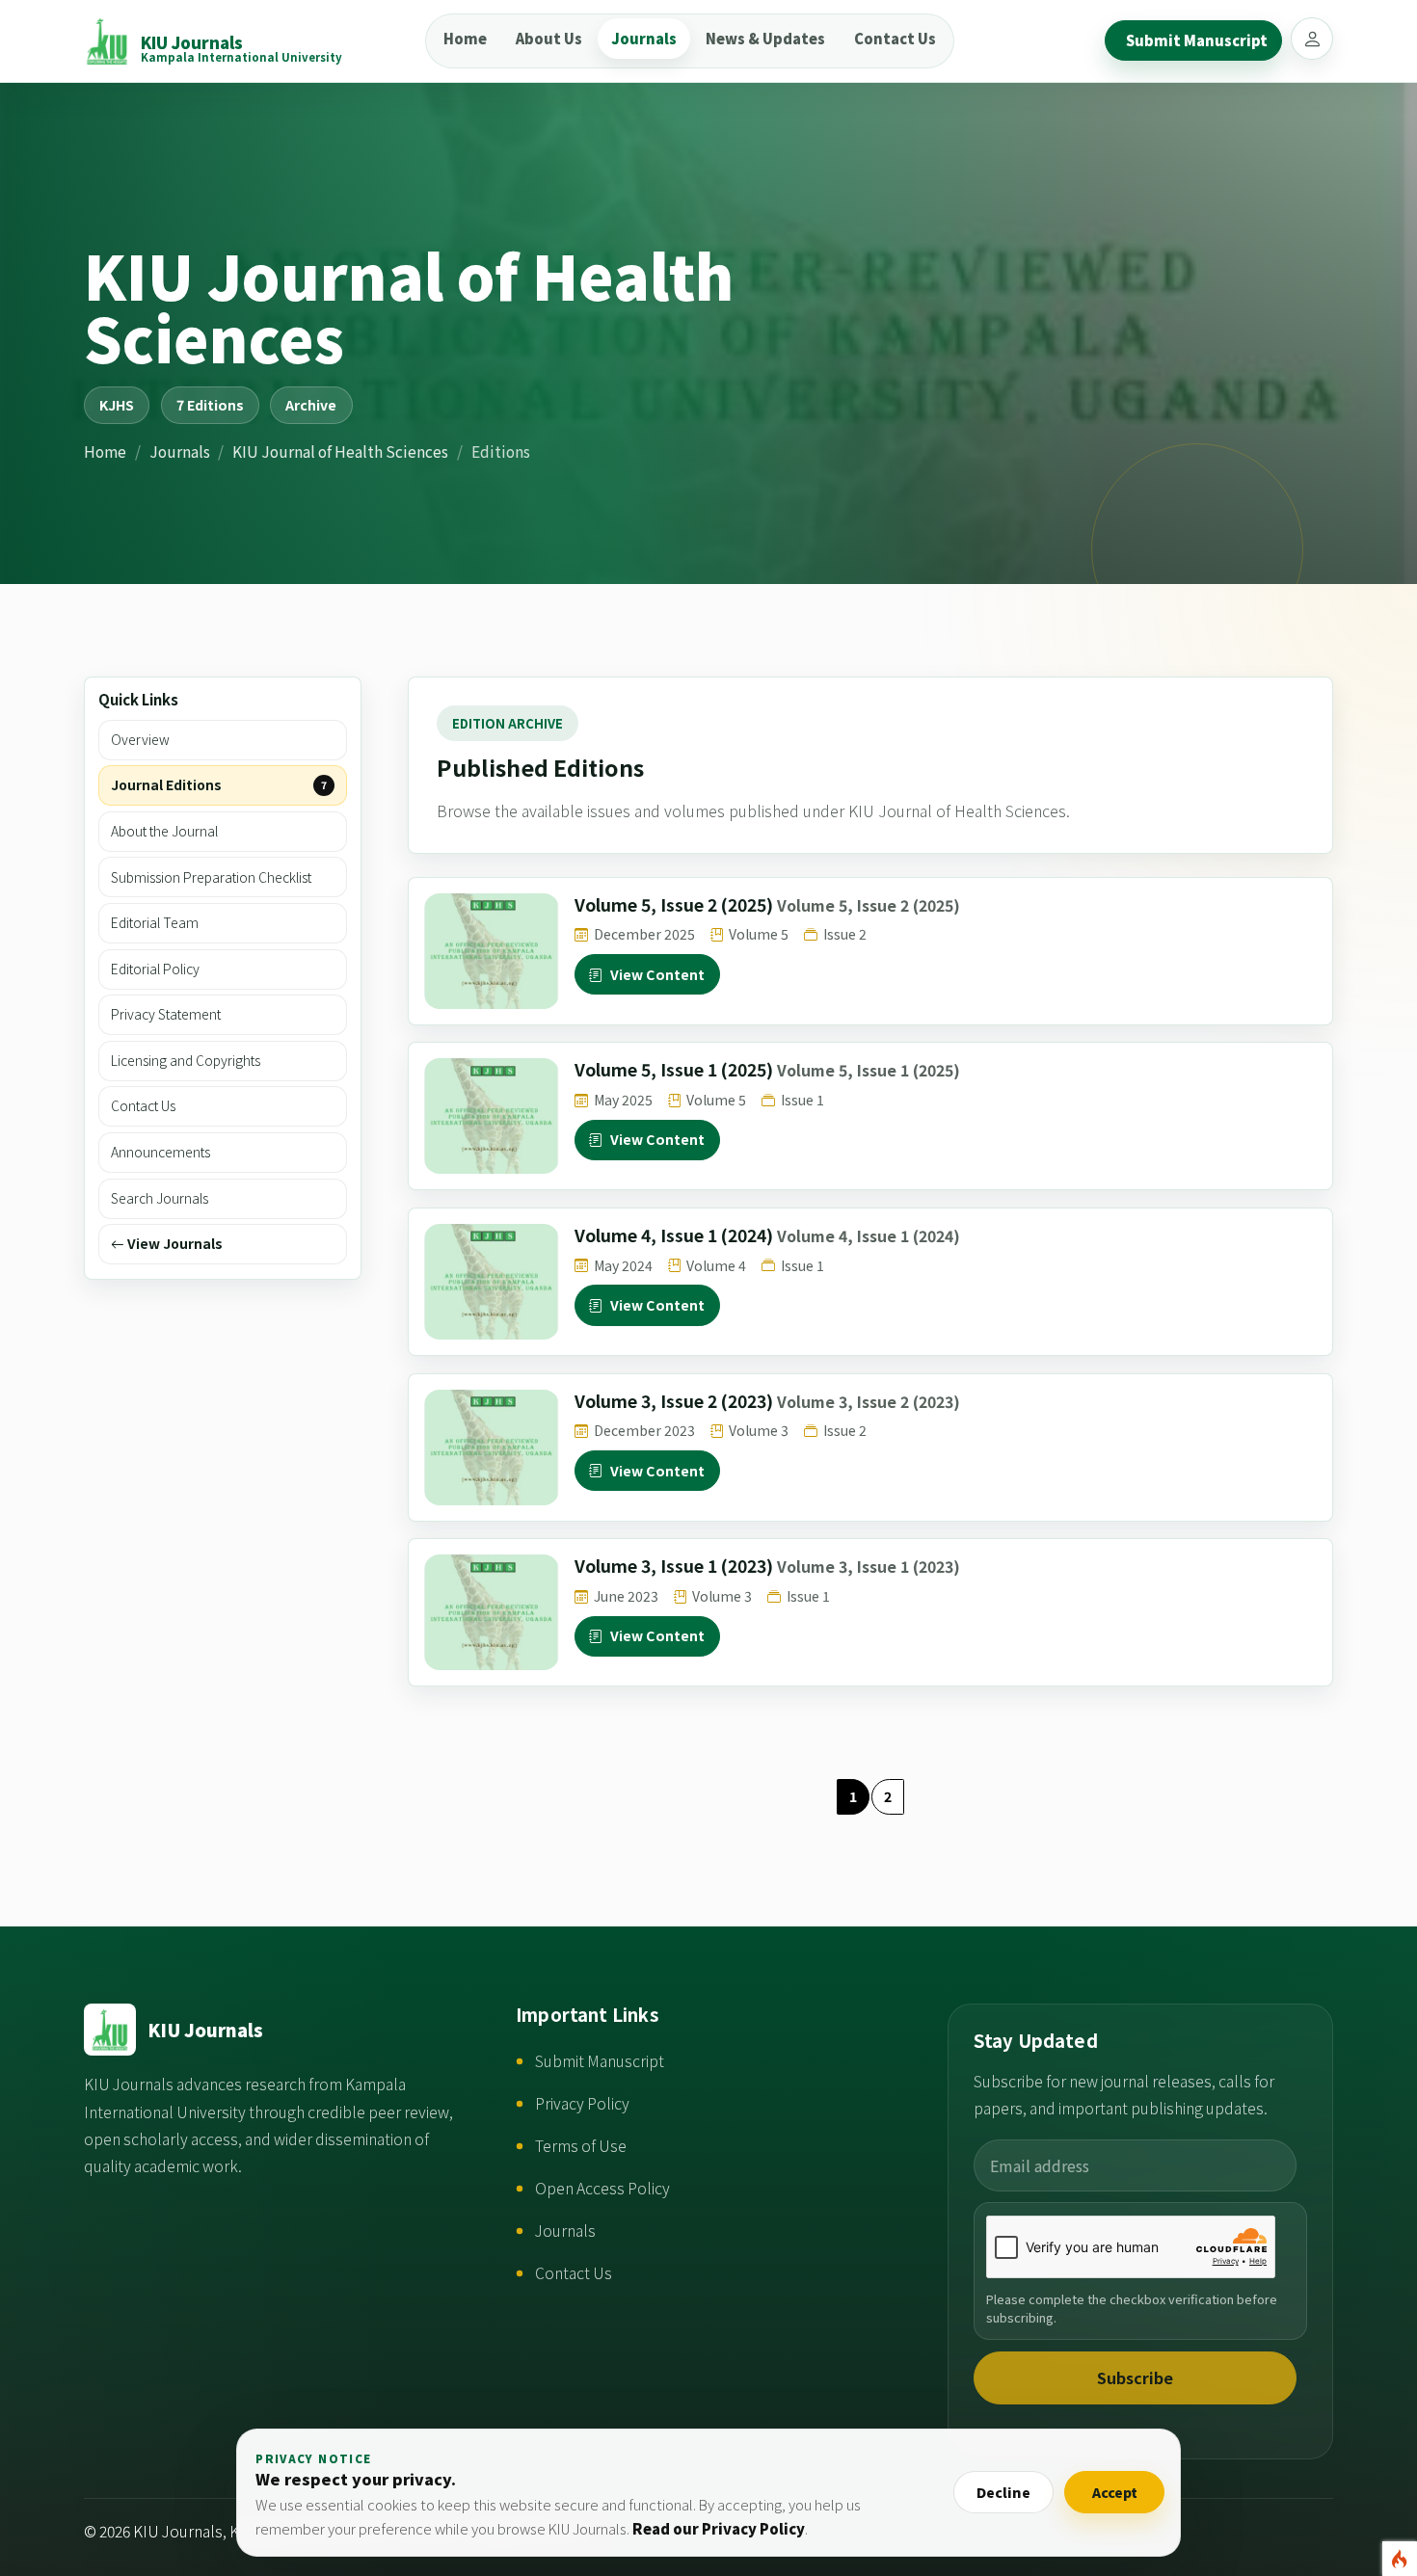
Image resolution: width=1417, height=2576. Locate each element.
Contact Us (895, 38)
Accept (1115, 2492)
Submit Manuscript (600, 2061)
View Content (658, 974)
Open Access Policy (602, 2188)
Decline (1003, 2492)
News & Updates (765, 38)
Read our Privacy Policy (719, 2528)
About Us (549, 38)
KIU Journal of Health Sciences (340, 451)
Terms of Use (581, 2146)
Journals (644, 38)
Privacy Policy (582, 2103)
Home (465, 38)
